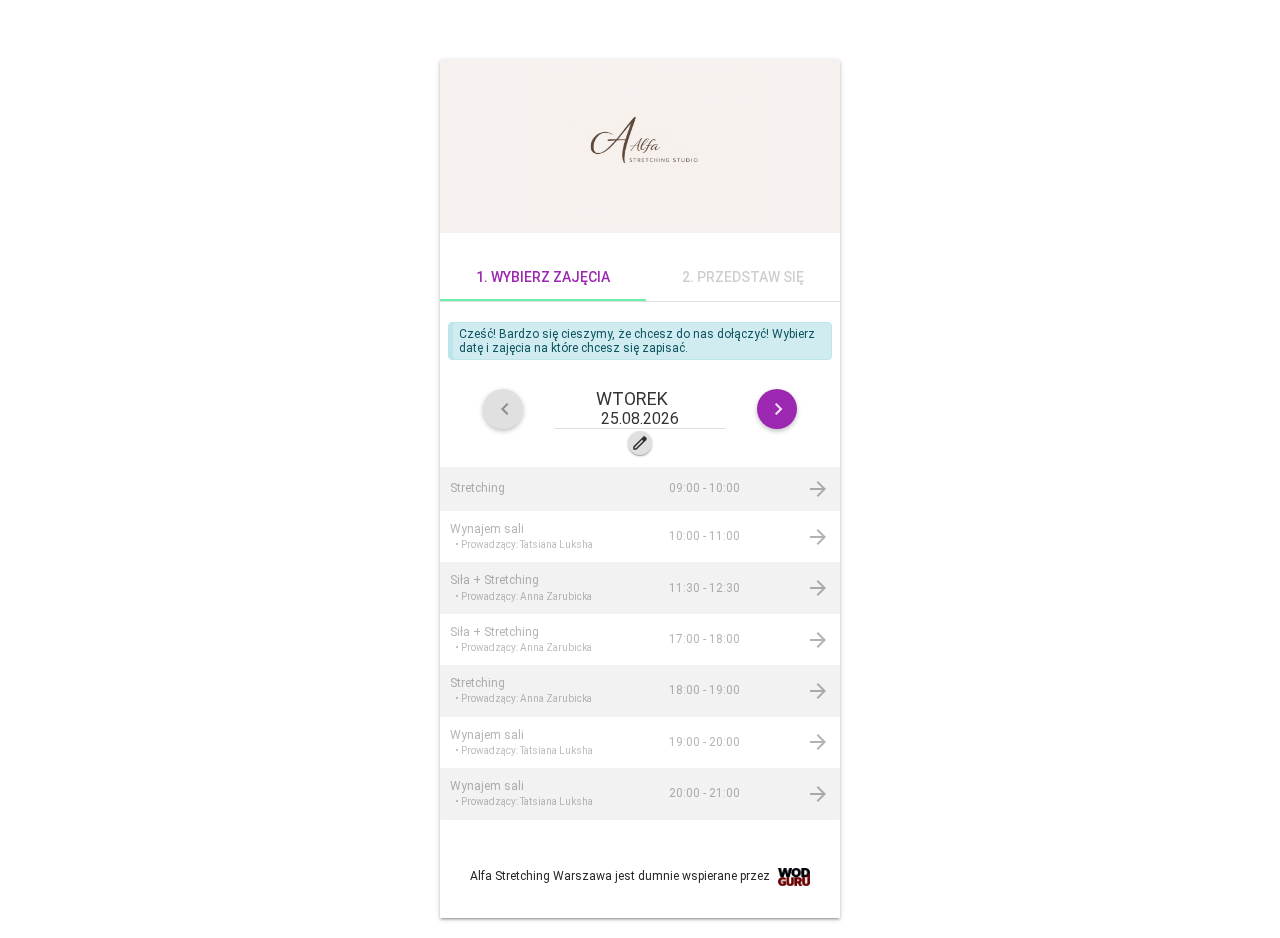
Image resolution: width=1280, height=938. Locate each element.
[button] (640, 408)
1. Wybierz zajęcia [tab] (543, 277)
